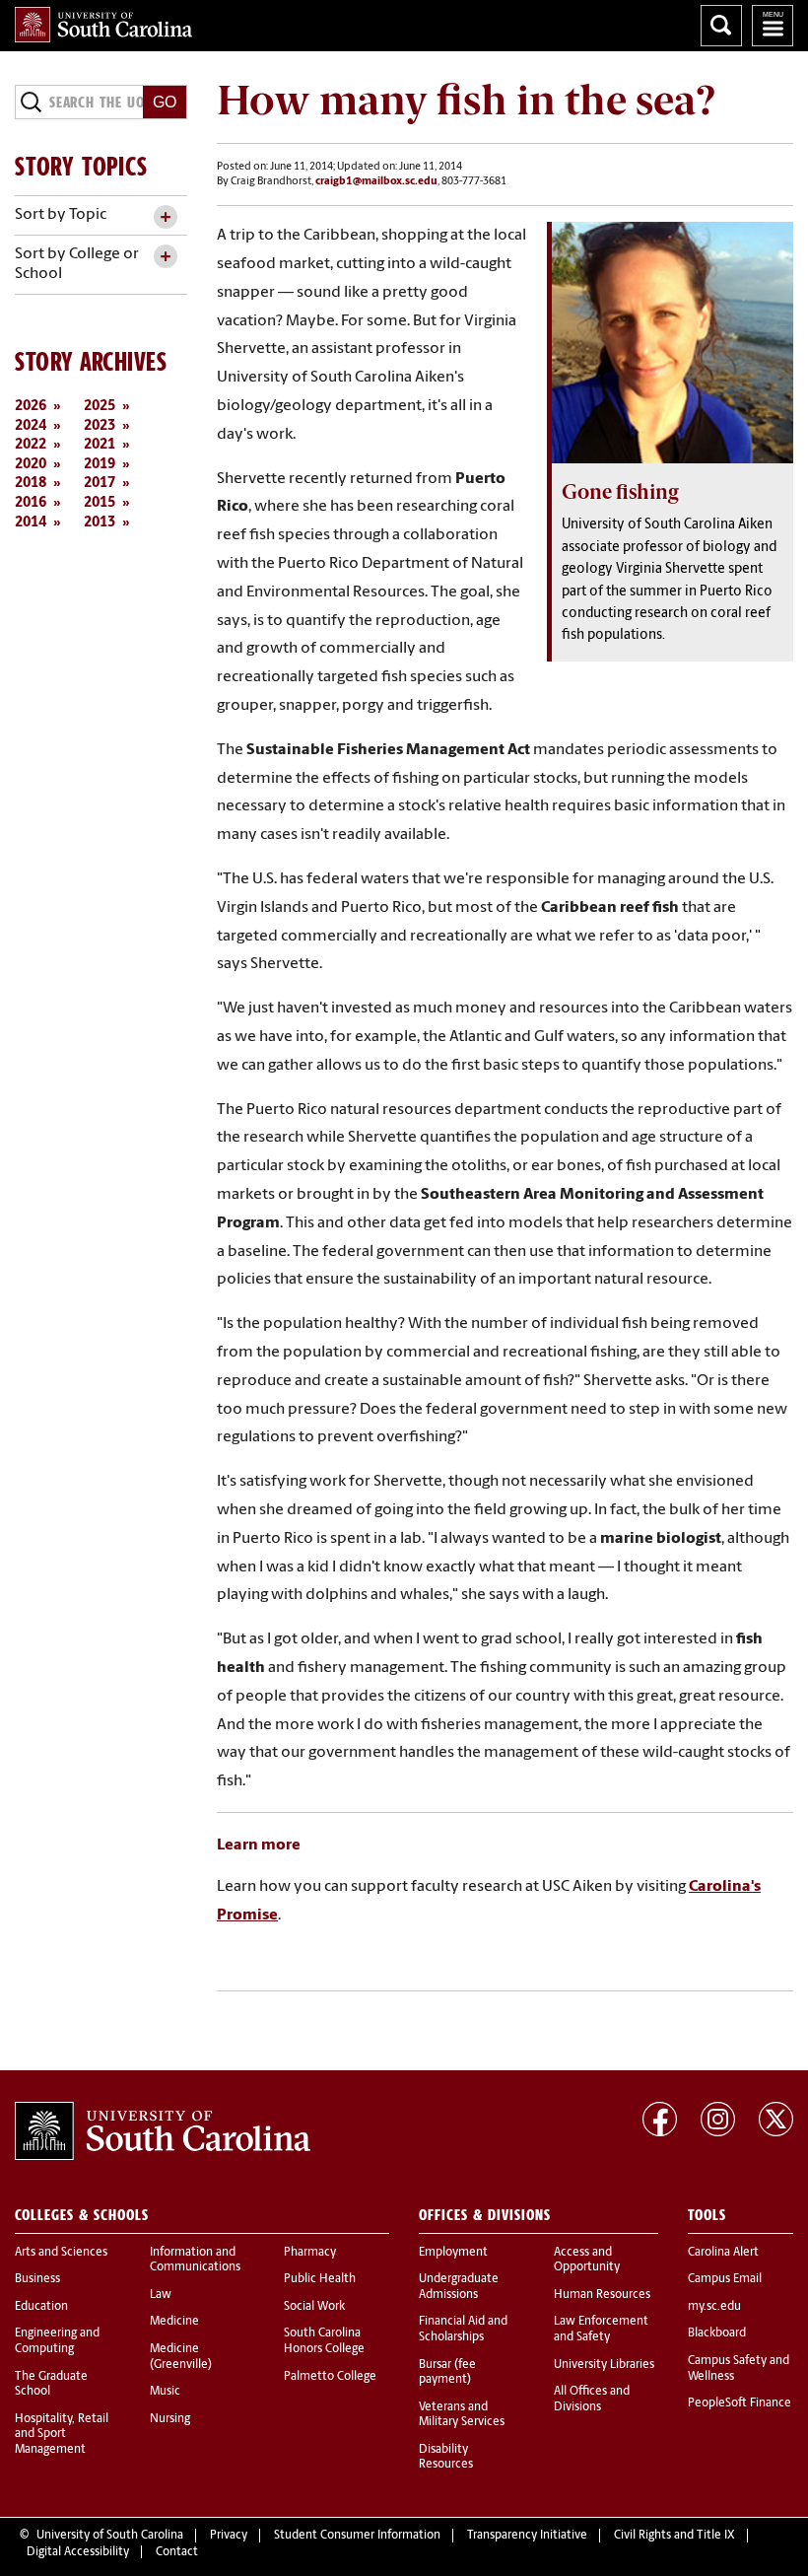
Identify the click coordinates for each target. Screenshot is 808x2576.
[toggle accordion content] (165, 217)
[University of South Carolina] (163, 2131)
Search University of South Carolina (721, 26)
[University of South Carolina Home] (103, 25)
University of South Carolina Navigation (773, 26)
